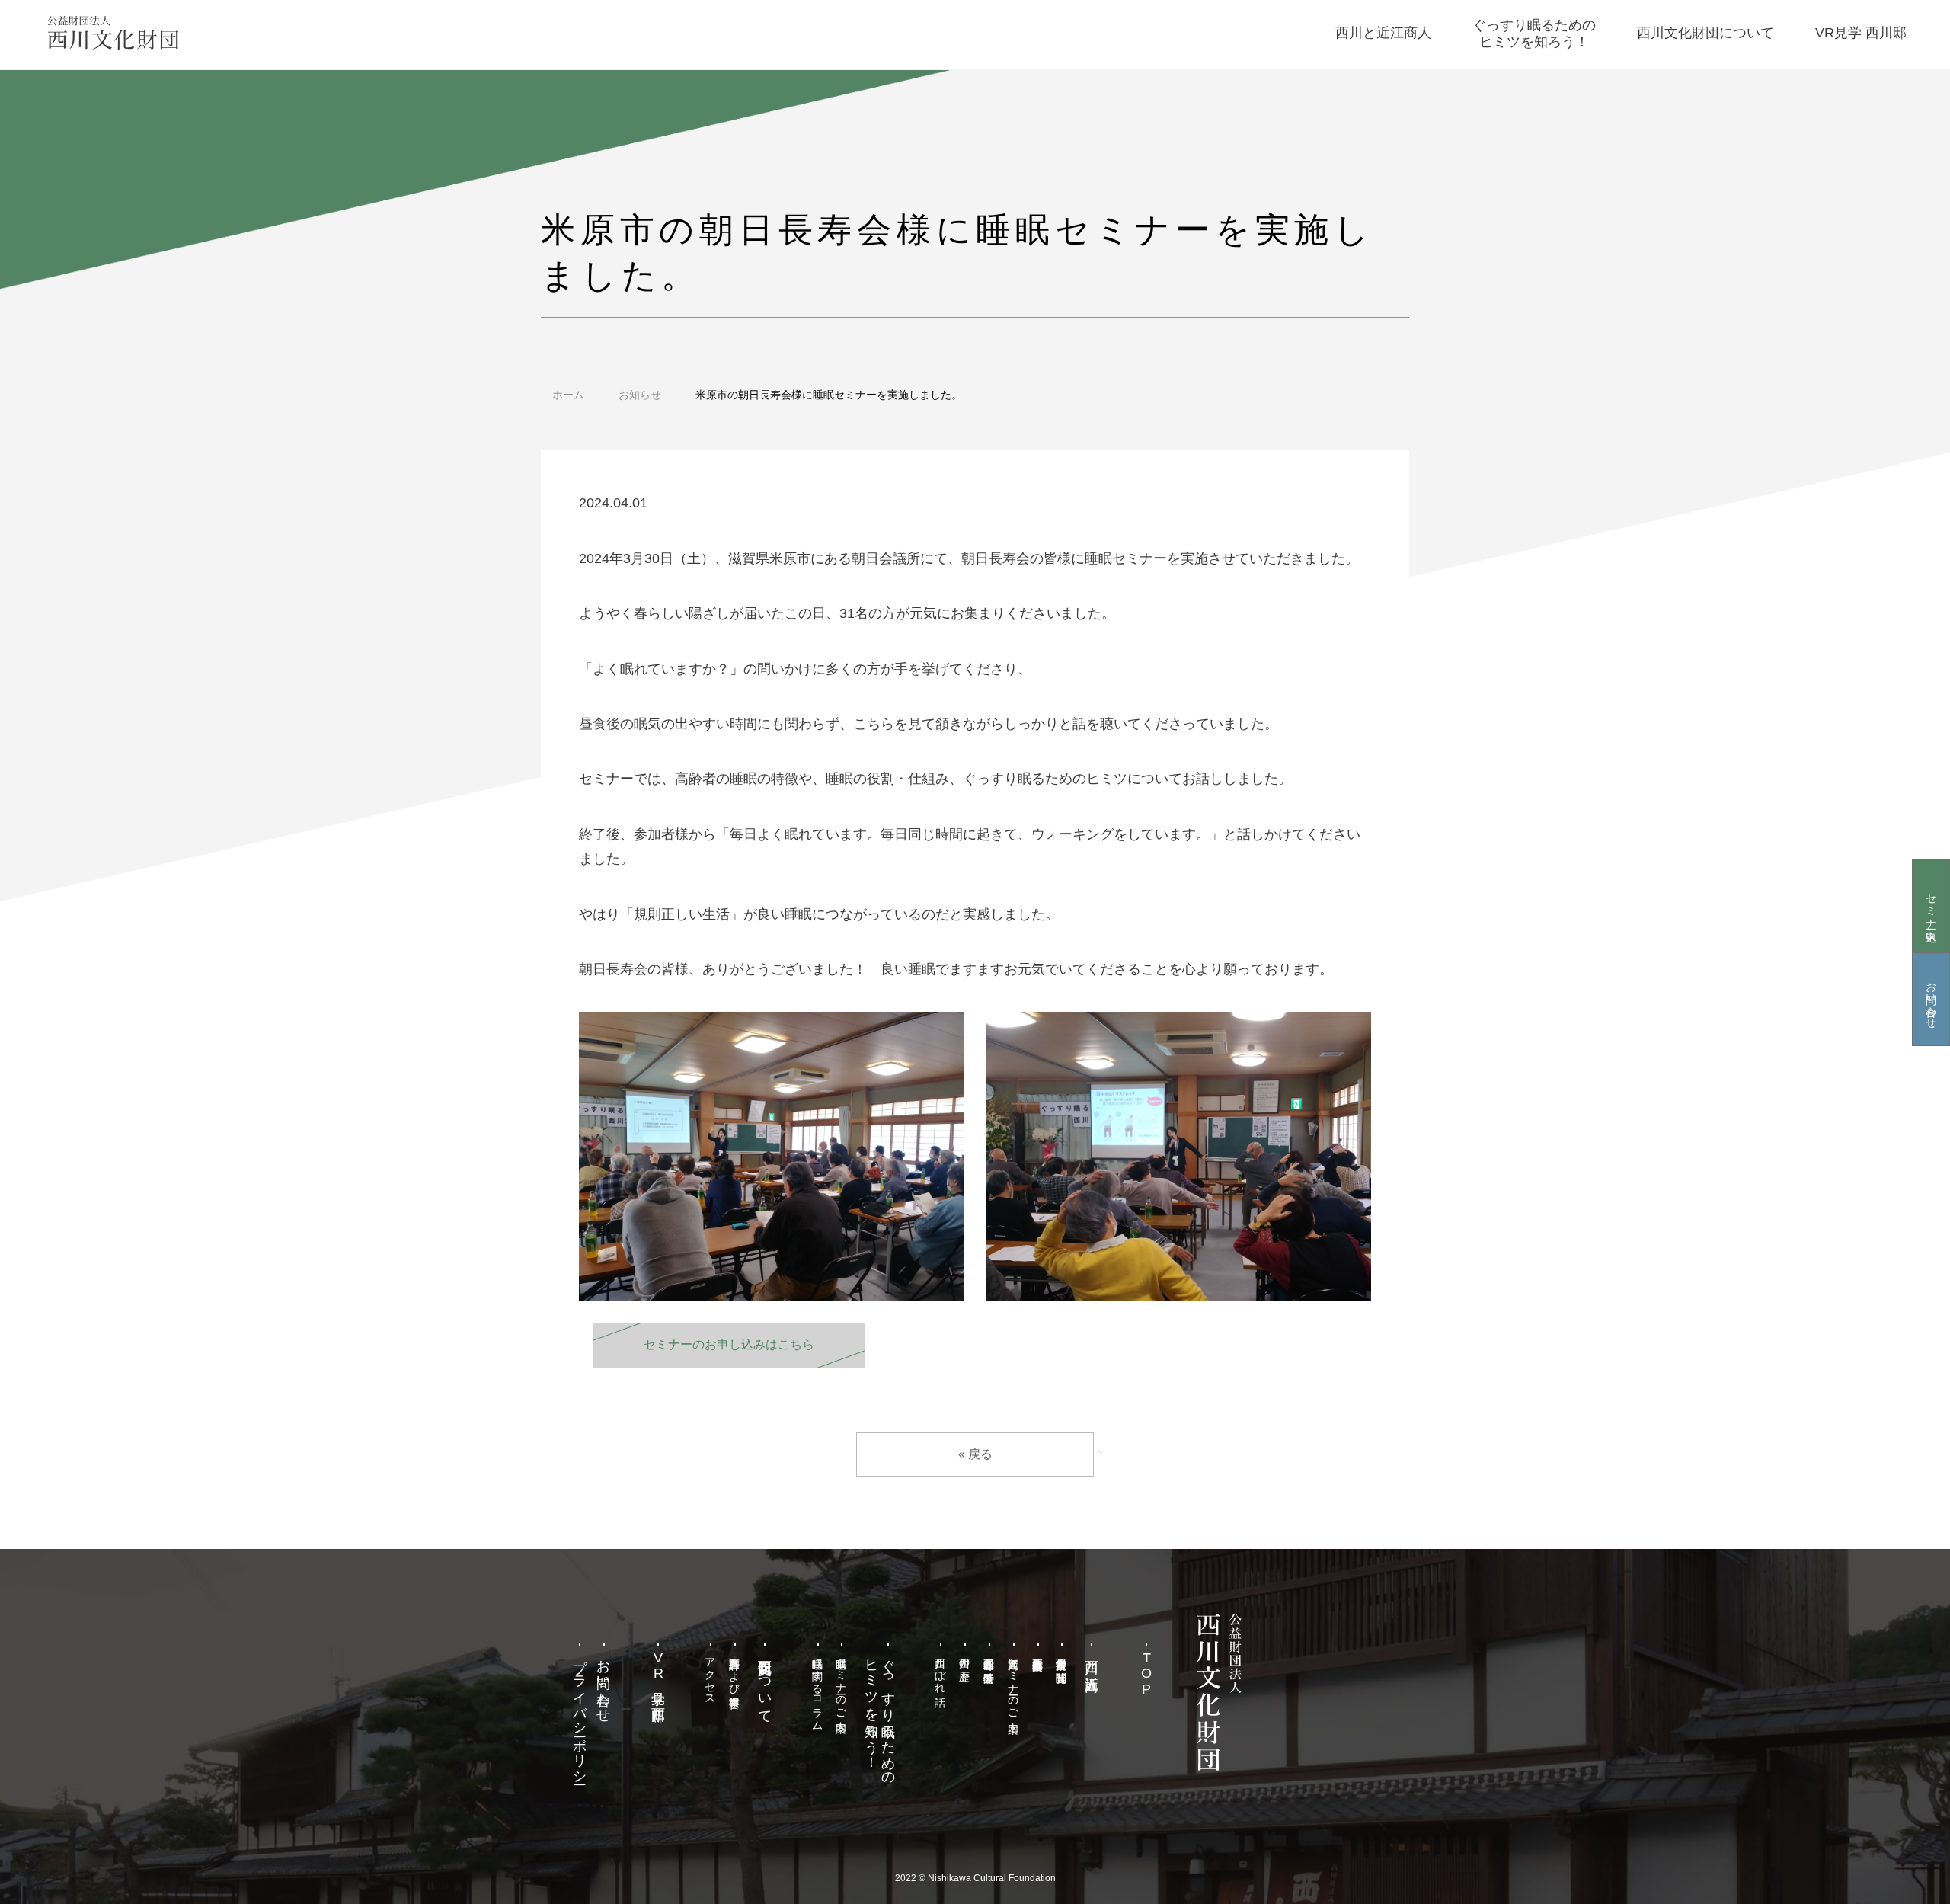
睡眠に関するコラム (817, 1688)
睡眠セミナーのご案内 (842, 1682)
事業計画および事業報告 (735, 1670)
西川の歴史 (965, 1657)
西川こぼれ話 (941, 1669)
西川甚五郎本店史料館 (1037, 1652)
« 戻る (975, 1454)
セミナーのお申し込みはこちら (729, 1344)
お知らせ (640, 395)
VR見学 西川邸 (658, 1674)
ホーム (568, 395)
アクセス (711, 1675)
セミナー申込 (1931, 905)
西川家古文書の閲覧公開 (1062, 1658)
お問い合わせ (1931, 999)
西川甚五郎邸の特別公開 (989, 1658)
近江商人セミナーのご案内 (1013, 1682)
